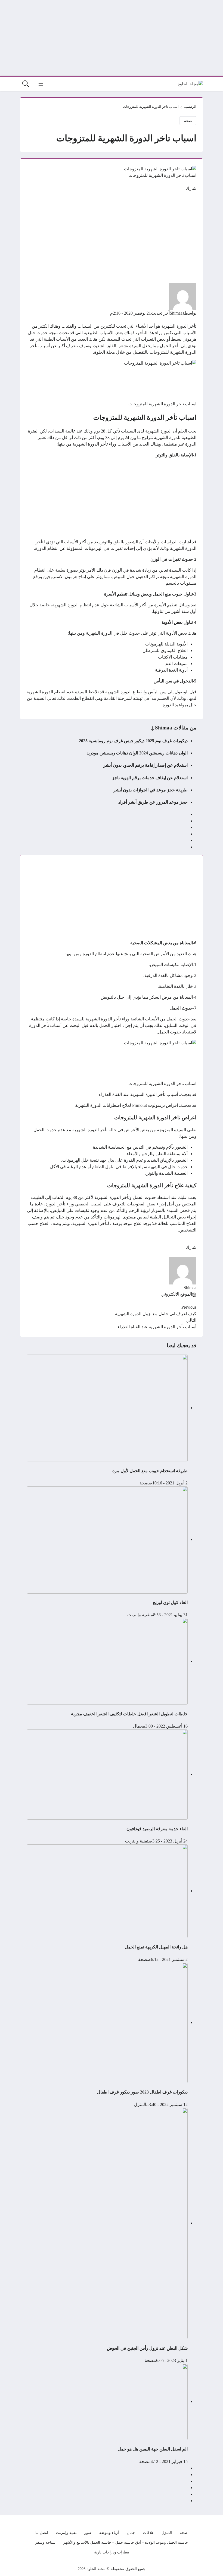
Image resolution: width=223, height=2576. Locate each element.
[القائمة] (41, 84)
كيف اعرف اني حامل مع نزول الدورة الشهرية (156, 1314)
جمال (138, 1726)
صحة (188, 121)
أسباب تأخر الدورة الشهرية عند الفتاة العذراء (138, 1094)
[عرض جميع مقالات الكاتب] (183, 296)
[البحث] (26, 84)
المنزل (140, 2105)
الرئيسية (190, 107)
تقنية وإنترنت (139, 1615)
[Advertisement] (112, 38)
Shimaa (176, 313)
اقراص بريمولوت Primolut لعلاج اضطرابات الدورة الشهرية (126, 1105)
